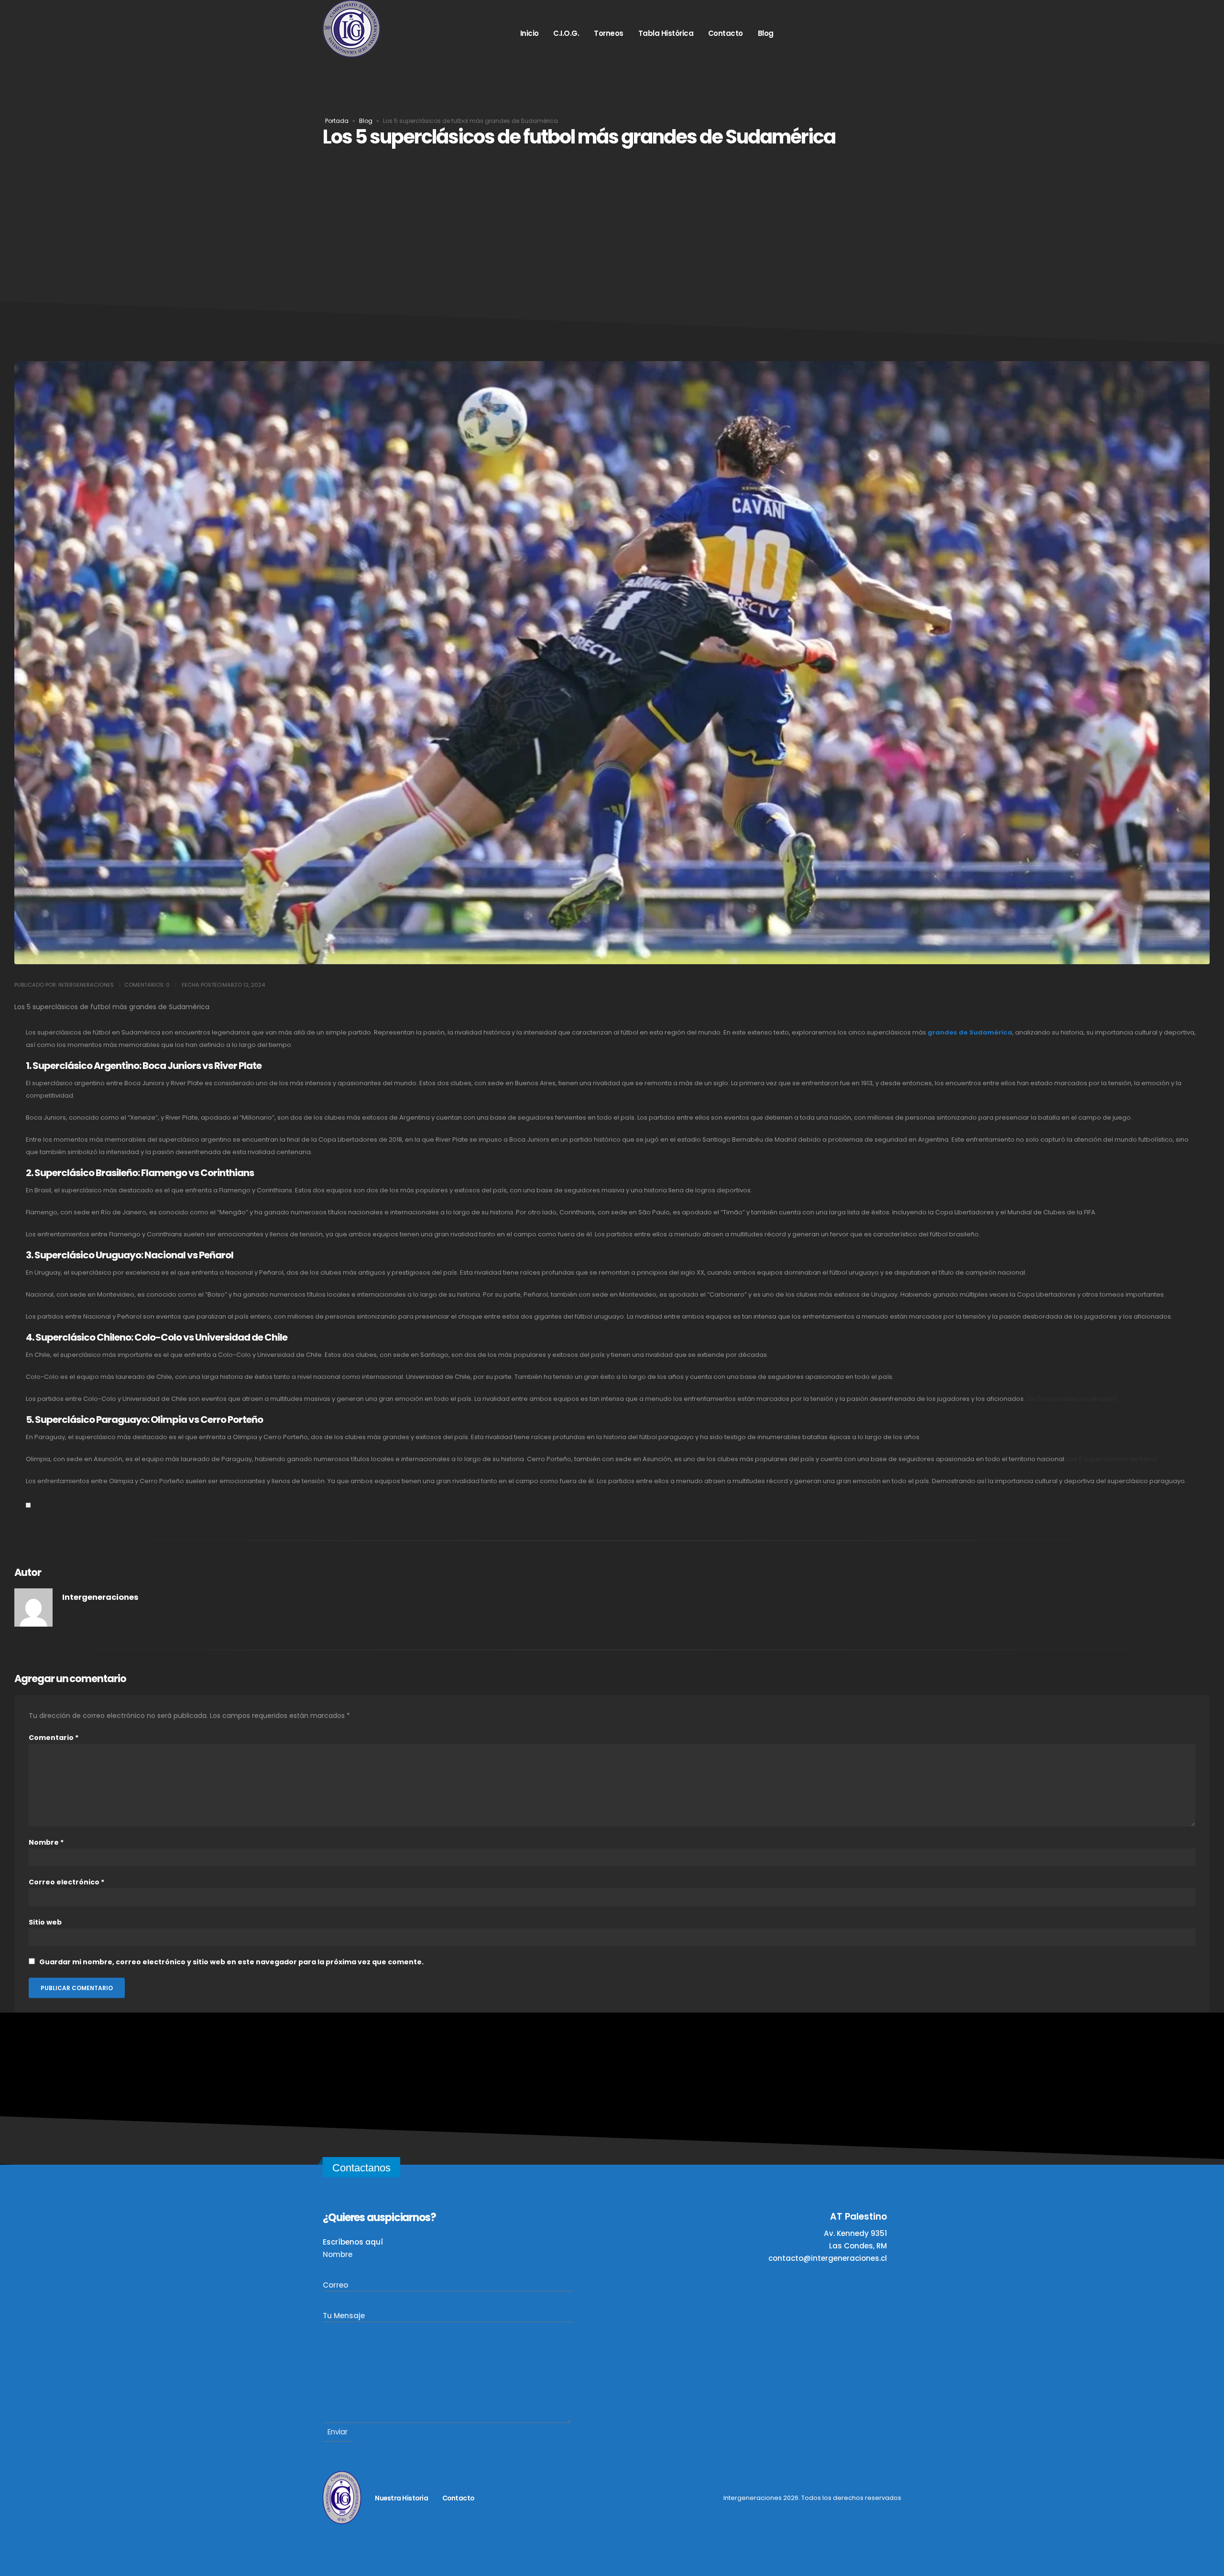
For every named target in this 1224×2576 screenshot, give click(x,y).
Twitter (517, 2498)
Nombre (46, 1842)
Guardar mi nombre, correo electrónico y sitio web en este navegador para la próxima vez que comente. (231, 1962)
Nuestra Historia (401, 2498)
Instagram (492, 2498)
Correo (335, 2285)
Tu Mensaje (344, 2316)
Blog (766, 33)
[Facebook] (889, 33)
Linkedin (568, 2498)
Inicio (530, 33)
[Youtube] (842, 33)
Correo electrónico (66, 1882)
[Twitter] (819, 33)
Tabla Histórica (666, 33)
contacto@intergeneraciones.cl (828, 2258)
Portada (337, 121)
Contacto (726, 33)
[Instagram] (796, 33)
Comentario (54, 1738)
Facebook (593, 2498)
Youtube (542, 2498)
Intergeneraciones (100, 1597)
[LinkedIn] (866, 33)
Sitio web (45, 1922)
